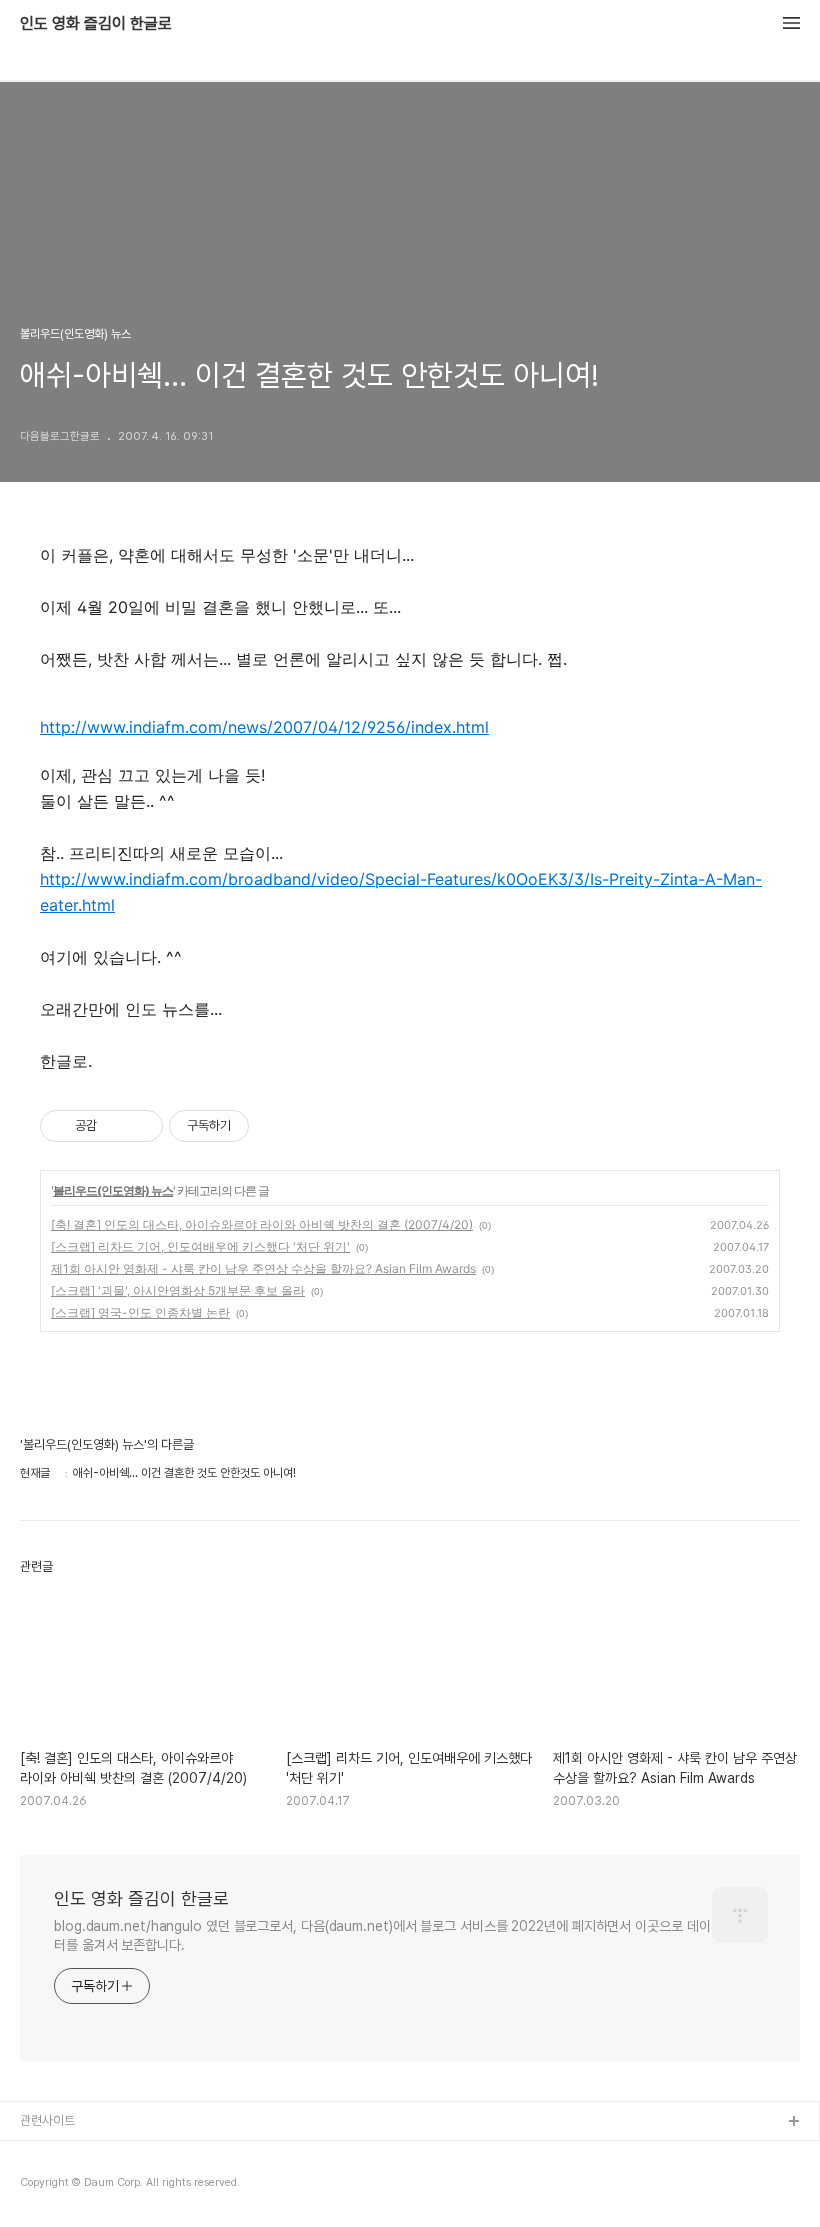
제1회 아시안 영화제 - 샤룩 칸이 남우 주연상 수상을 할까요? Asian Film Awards (263, 1268)
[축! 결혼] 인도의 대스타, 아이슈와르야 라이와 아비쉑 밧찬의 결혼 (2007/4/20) (262, 1224)
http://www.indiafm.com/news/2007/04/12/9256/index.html (264, 727)
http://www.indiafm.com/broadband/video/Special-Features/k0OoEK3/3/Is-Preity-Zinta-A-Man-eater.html (401, 892)
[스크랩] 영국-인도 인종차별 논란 (140, 1312)
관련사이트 (47, 2120)
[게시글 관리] (140, 1126)
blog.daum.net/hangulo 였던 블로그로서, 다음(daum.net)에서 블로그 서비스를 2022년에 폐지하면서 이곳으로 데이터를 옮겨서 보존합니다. (382, 1935)
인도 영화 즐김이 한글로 (96, 24)
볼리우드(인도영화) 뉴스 (113, 1190)
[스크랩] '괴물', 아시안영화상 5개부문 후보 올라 (178, 1290)
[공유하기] (115, 1126)
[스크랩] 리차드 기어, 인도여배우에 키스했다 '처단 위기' (200, 1246)
